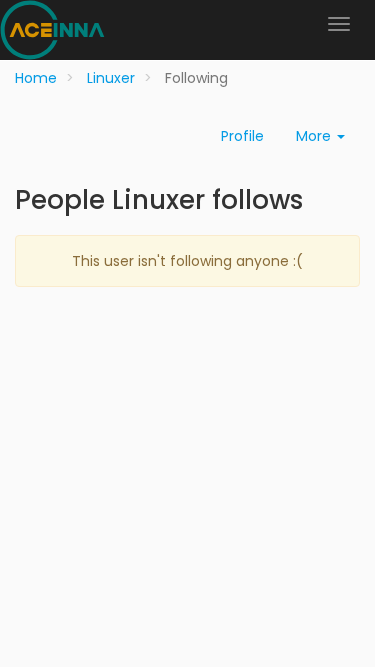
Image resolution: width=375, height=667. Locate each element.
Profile (242, 136)
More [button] (315, 136)
